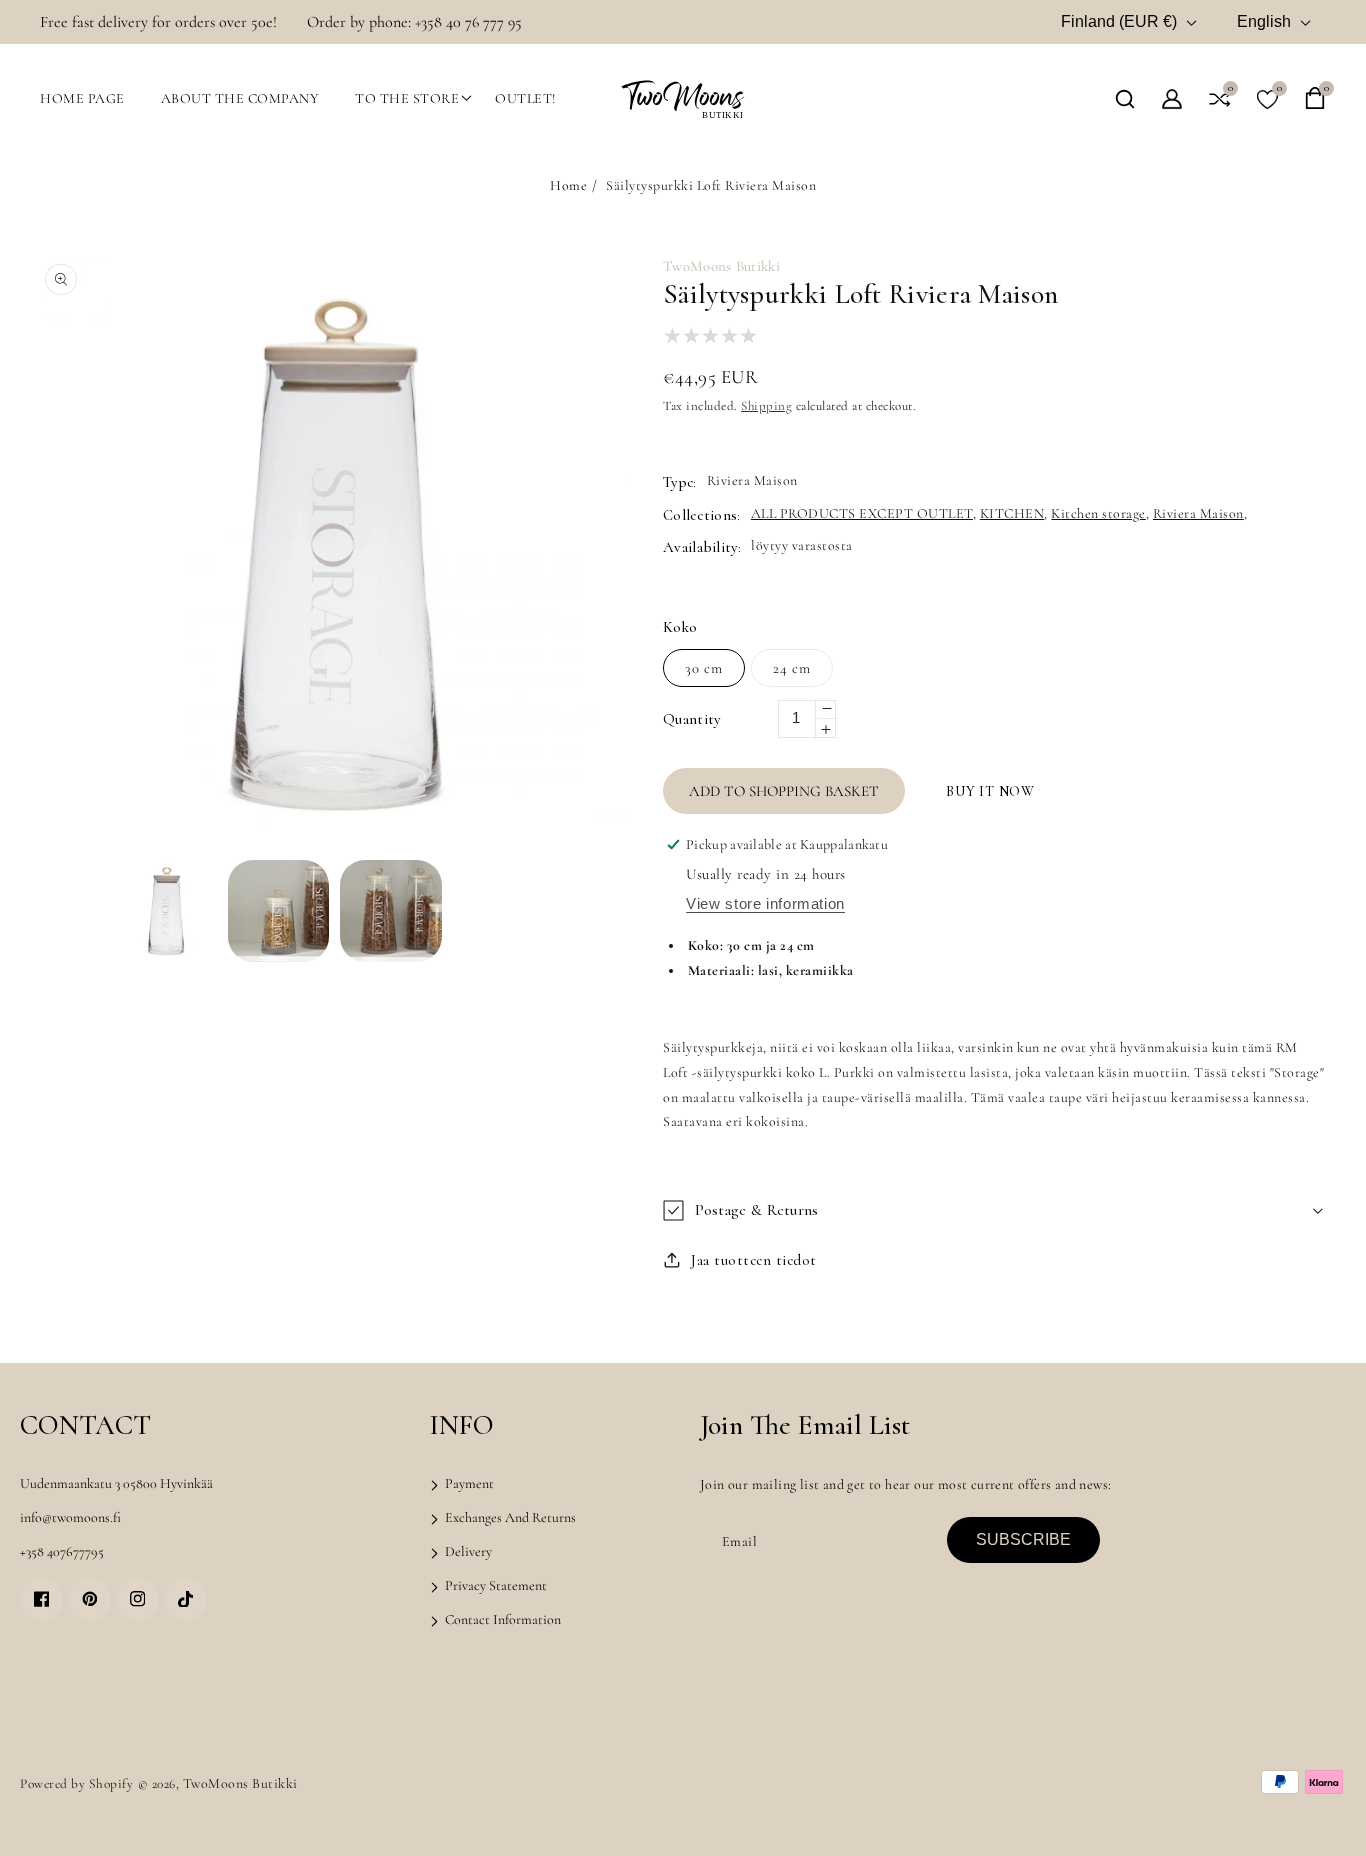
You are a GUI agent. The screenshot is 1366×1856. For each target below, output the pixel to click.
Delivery (467, 1551)
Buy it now (990, 791)
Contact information (501, 1619)
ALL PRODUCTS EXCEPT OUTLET (862, 513)
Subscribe (1023, 1539)
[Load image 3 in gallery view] (279, 911)
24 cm (792, 668)
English (1264, 21)
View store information (765, 903)
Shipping (766, 406)
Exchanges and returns (509, 1517)
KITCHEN (1012, 513)
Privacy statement (494, 1585)
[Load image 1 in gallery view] (166, 911)
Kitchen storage (1098, 513)
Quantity (691, 719)
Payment (468, 1483)
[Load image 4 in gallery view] (391, 911)
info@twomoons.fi (70, 1517)
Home (568, 185)
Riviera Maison (1198, 513)
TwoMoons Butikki (240, 1783)
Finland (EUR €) (1119, 21)
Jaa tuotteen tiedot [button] (754, 1260)
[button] (1125, 99)
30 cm (704, 668)
